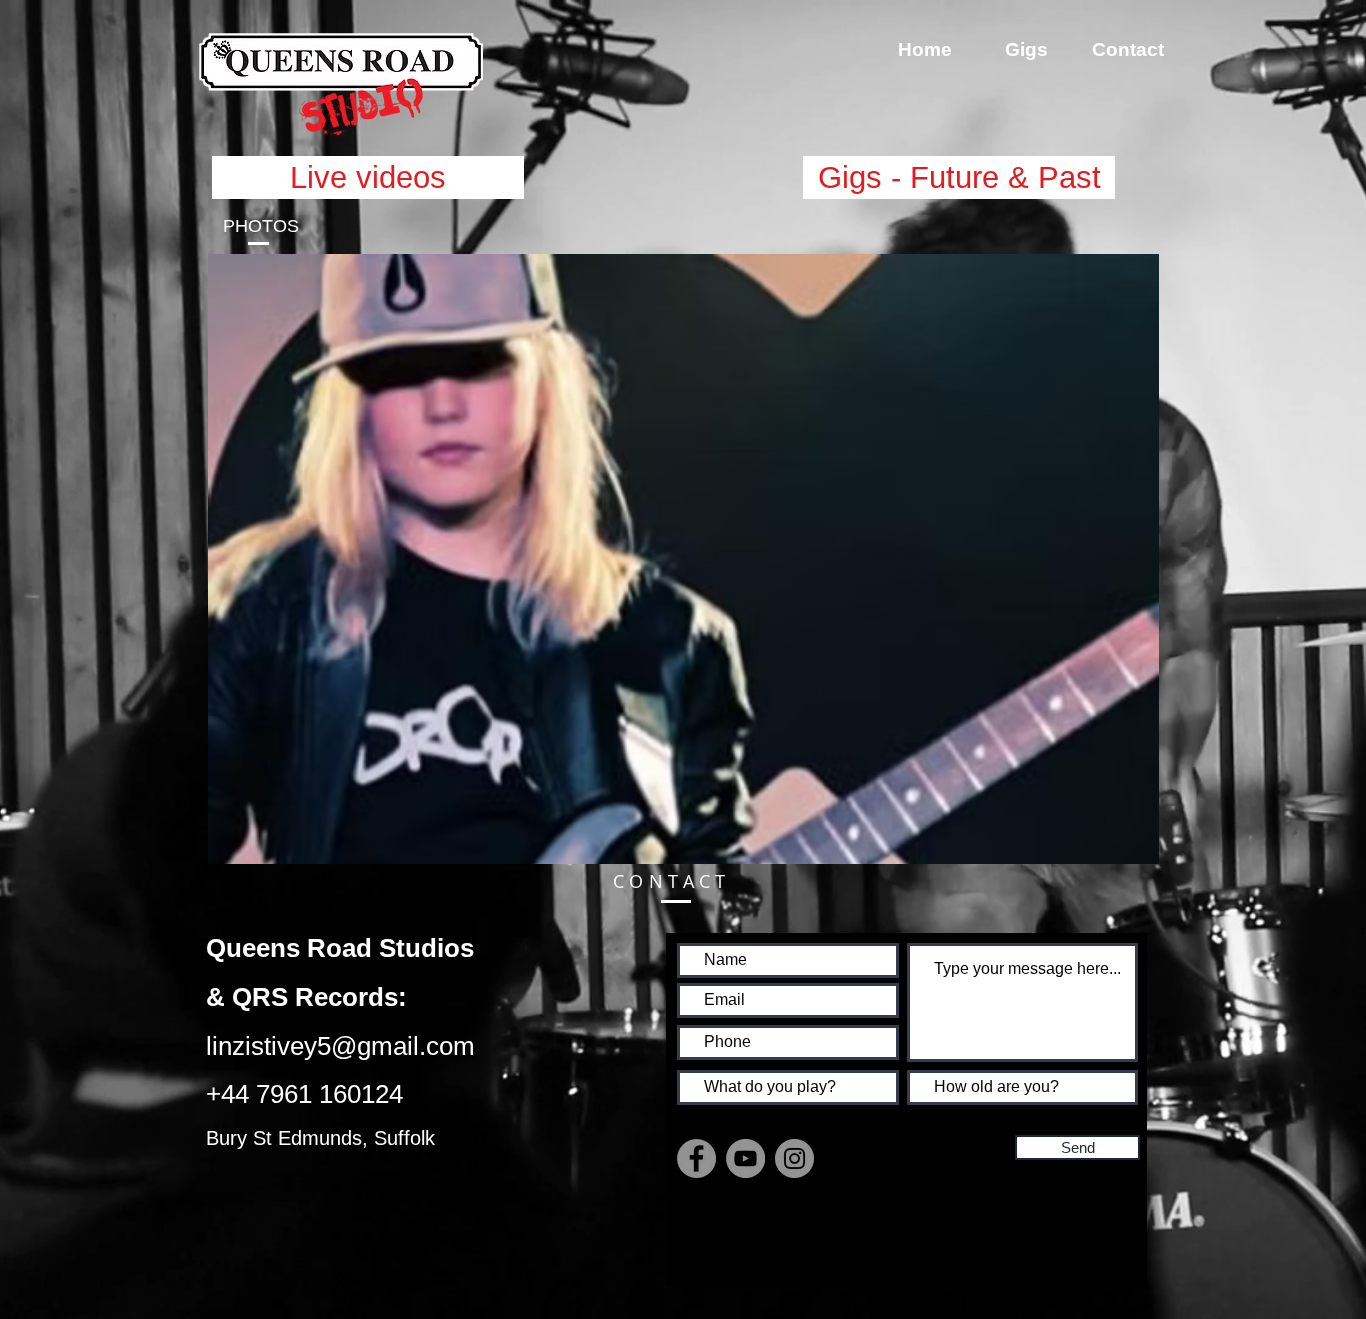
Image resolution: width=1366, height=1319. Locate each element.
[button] (683, 559)
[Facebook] (696, 1158)
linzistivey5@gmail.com (340, 1046)
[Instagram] (794, 1158)
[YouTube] (745, 1158)
